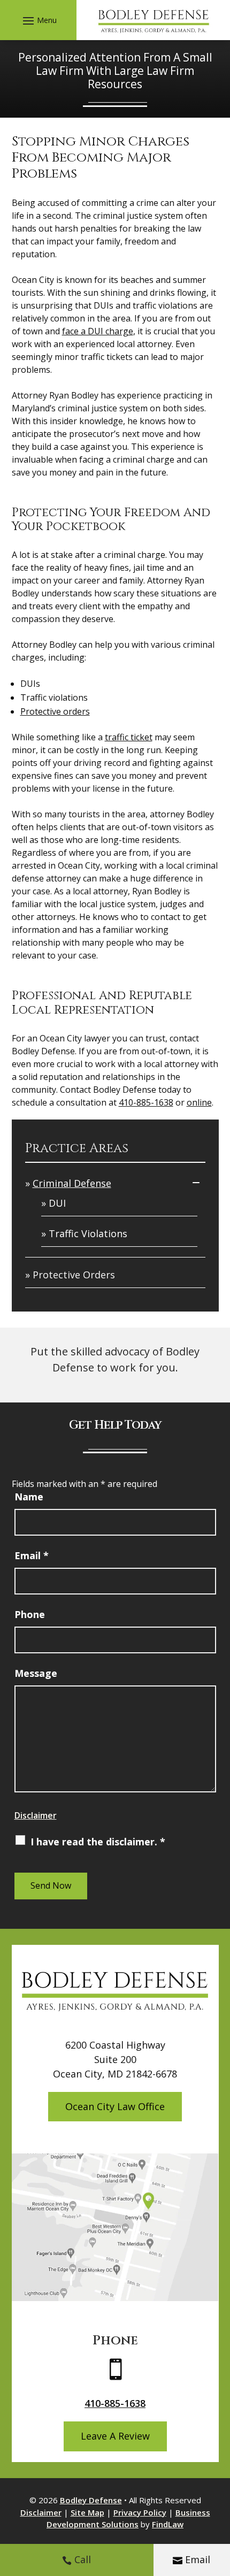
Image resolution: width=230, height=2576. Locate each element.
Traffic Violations (88, 1233)
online (199, 1102)
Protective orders (55, 711)
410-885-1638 (146, 1102)
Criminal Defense (72, 1183)
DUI (57, 1203)
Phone (30, 1614)
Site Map (87, 2512)
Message (36, 1673)
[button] (38, 20)
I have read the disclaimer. (98, 1842)
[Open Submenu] (196, 1182)
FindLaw (168, 2524)
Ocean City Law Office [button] (115, 2106)
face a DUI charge (98, 331)
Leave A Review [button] (115, 2436)
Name (29, 1497)
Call (83, 2559)
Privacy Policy (140, 2512)
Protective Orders (74, 1275)
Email (198, 2559)
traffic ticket (129, 737)
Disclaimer (36, 1815)
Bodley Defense (91, 2500)
